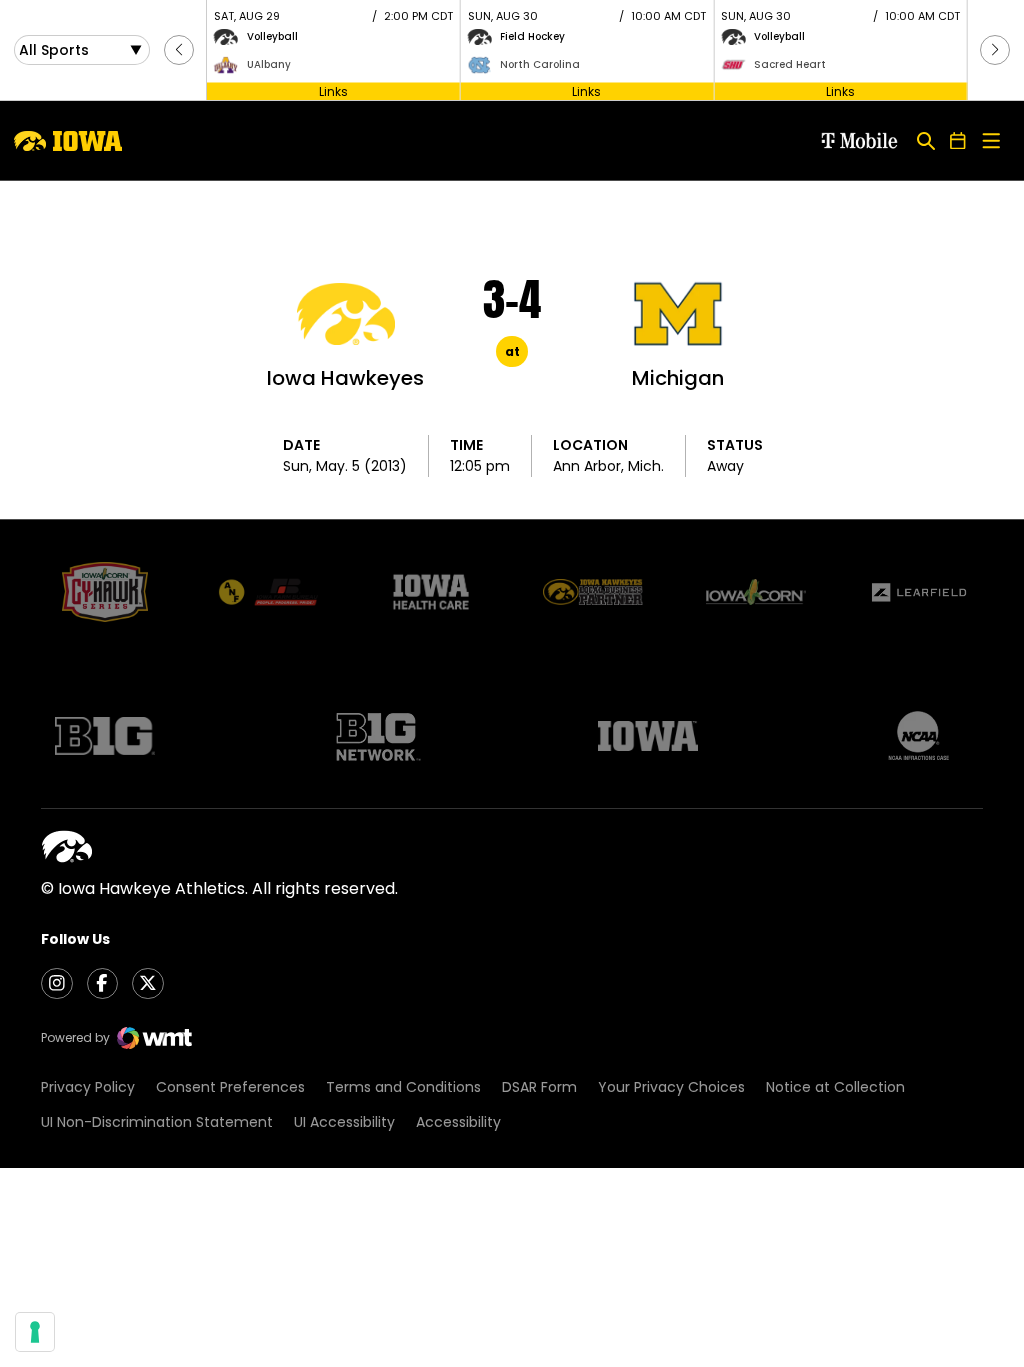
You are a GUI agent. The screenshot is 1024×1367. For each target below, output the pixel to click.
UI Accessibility (344, 1122)
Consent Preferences (230, 1087)
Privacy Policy (88, 1087)
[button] (179, 50)
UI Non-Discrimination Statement (157, 1122)
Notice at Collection (835, 1087)
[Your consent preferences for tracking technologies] (35, 1332)
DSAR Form (539, 1087)
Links (333, 90)
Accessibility (458, 1122)
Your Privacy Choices (671, 1087)
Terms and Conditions (403, 1087)
